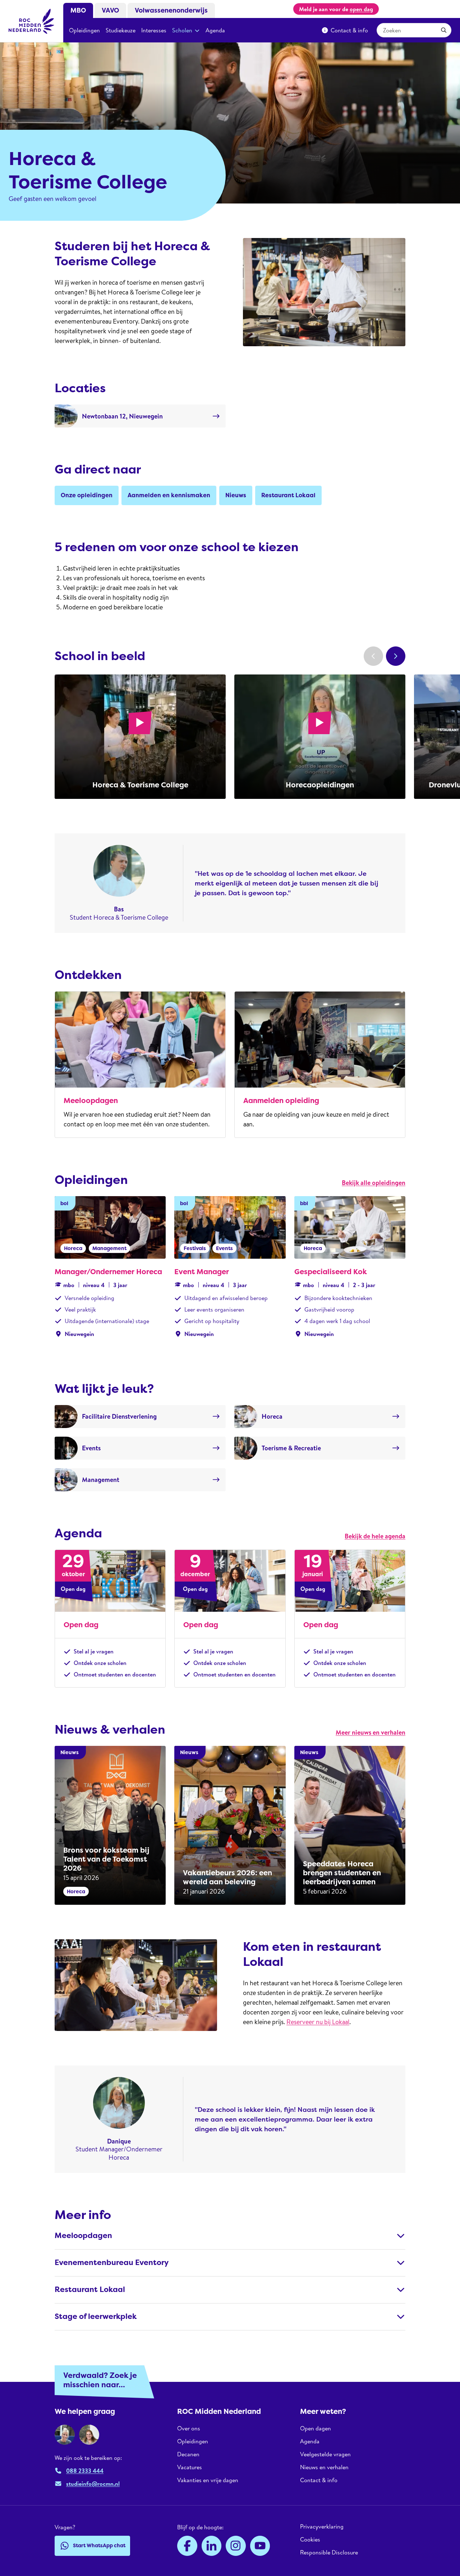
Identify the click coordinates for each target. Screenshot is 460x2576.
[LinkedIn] (212, 2546)
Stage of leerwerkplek (96, 2317)
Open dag (81, 1625)
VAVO (110, 10)
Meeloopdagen (91, 1101)
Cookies (310, 2539)
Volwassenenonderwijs (171, 10)
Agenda (215, 30)
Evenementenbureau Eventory (112, 2263)
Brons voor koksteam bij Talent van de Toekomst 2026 (106, 1859)
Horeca (272, 1416)
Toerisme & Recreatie (291, 1448)
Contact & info (349, 30)
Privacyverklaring (322, 2527)
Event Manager (202, 1272)
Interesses (154, 30)
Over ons (189, 2428)
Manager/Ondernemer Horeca (108, 1272)
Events (91, 1448)
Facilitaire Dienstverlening (119, 1416)
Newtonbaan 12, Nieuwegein (122, 416)
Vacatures (190, 2467)
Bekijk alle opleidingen (374, 1183)
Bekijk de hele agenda (375, 1536)
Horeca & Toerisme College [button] (140, 785)
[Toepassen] (444, 30)
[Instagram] (236, 2546)
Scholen (182, 30)
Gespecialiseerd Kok (331, 1272)
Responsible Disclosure (329, 2552)
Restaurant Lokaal (90, 2290)
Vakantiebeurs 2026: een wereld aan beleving (227, 1877)
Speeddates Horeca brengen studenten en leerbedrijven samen (342, 1873)
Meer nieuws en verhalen (371, 1732)
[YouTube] (260, 2546)
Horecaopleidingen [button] (320, 785)
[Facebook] (187, 2546)
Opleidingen (84, 30)
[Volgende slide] (396, 656)
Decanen (188, 2454)
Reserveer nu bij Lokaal (318, 2022)
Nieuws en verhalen (324, 2467)
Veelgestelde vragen (325, 2454)
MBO (78, 10)
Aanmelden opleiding (281, 1101)
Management (101, 1480)
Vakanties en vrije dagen (208, 2480)
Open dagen (316, 2428)
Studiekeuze (121, 30)
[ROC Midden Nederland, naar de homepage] (32, 21)
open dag (361, 9)
